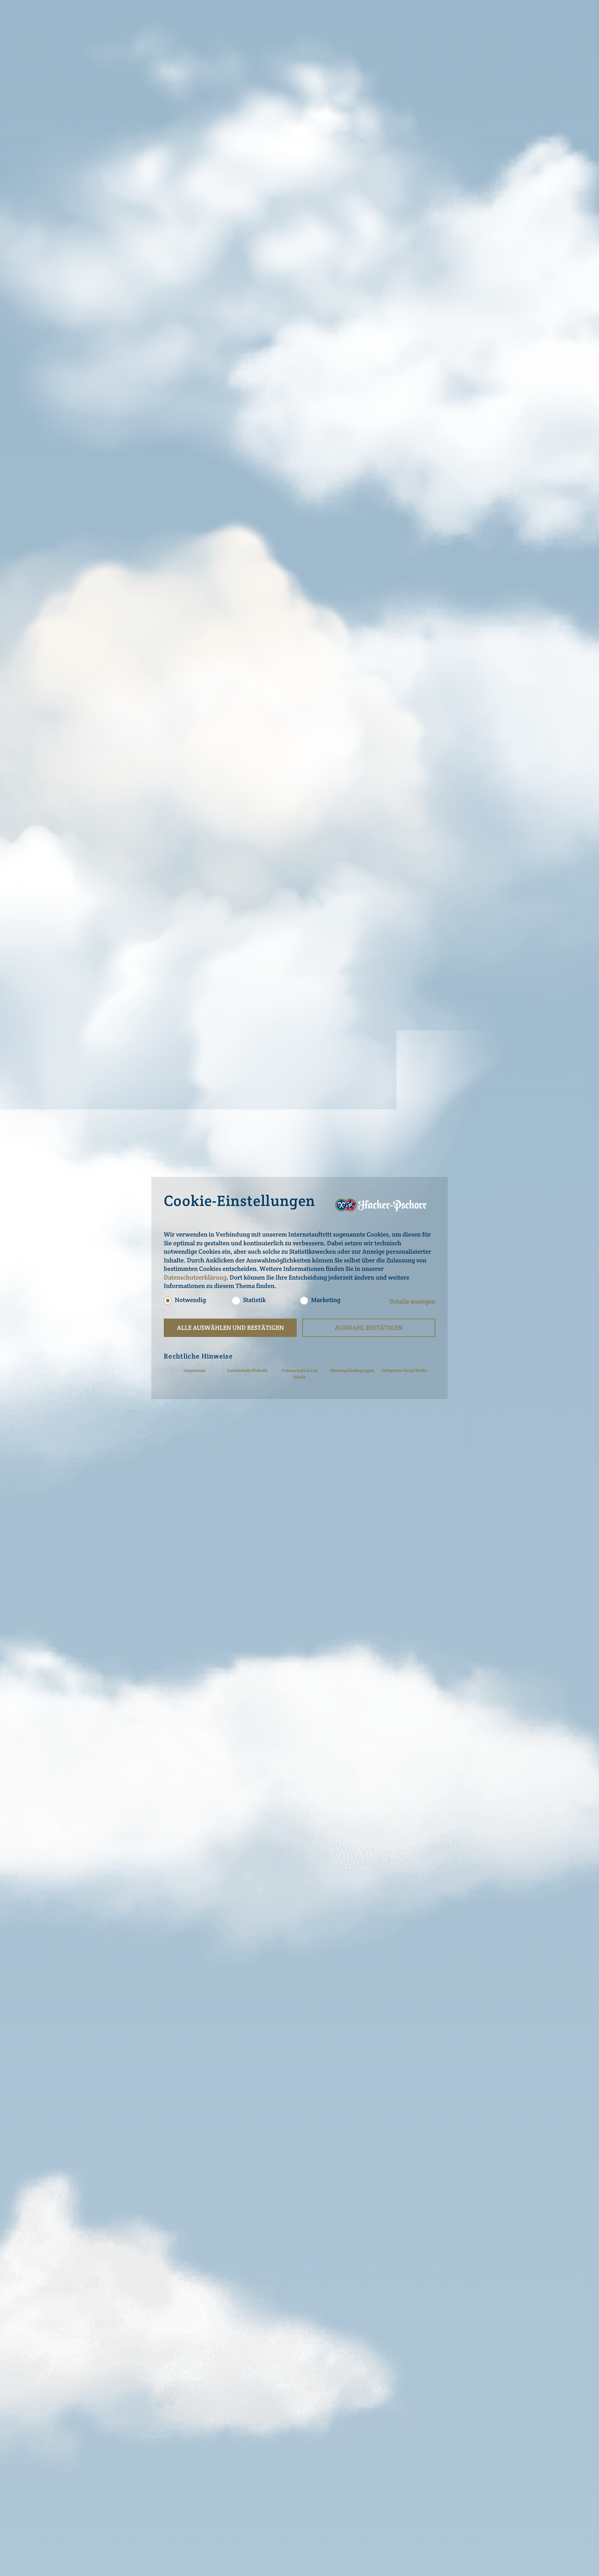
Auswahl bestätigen (369, 1328)
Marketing (326, 1300)
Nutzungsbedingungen (352, 1370)
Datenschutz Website (247, 1370)
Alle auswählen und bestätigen (230, 1328)
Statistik (254, 1300)
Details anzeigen (412, 1301)
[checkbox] (168, 1301)
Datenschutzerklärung (195, 1277)
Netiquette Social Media (404, 1370)
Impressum (195, 1370)
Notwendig (190, 1300)
